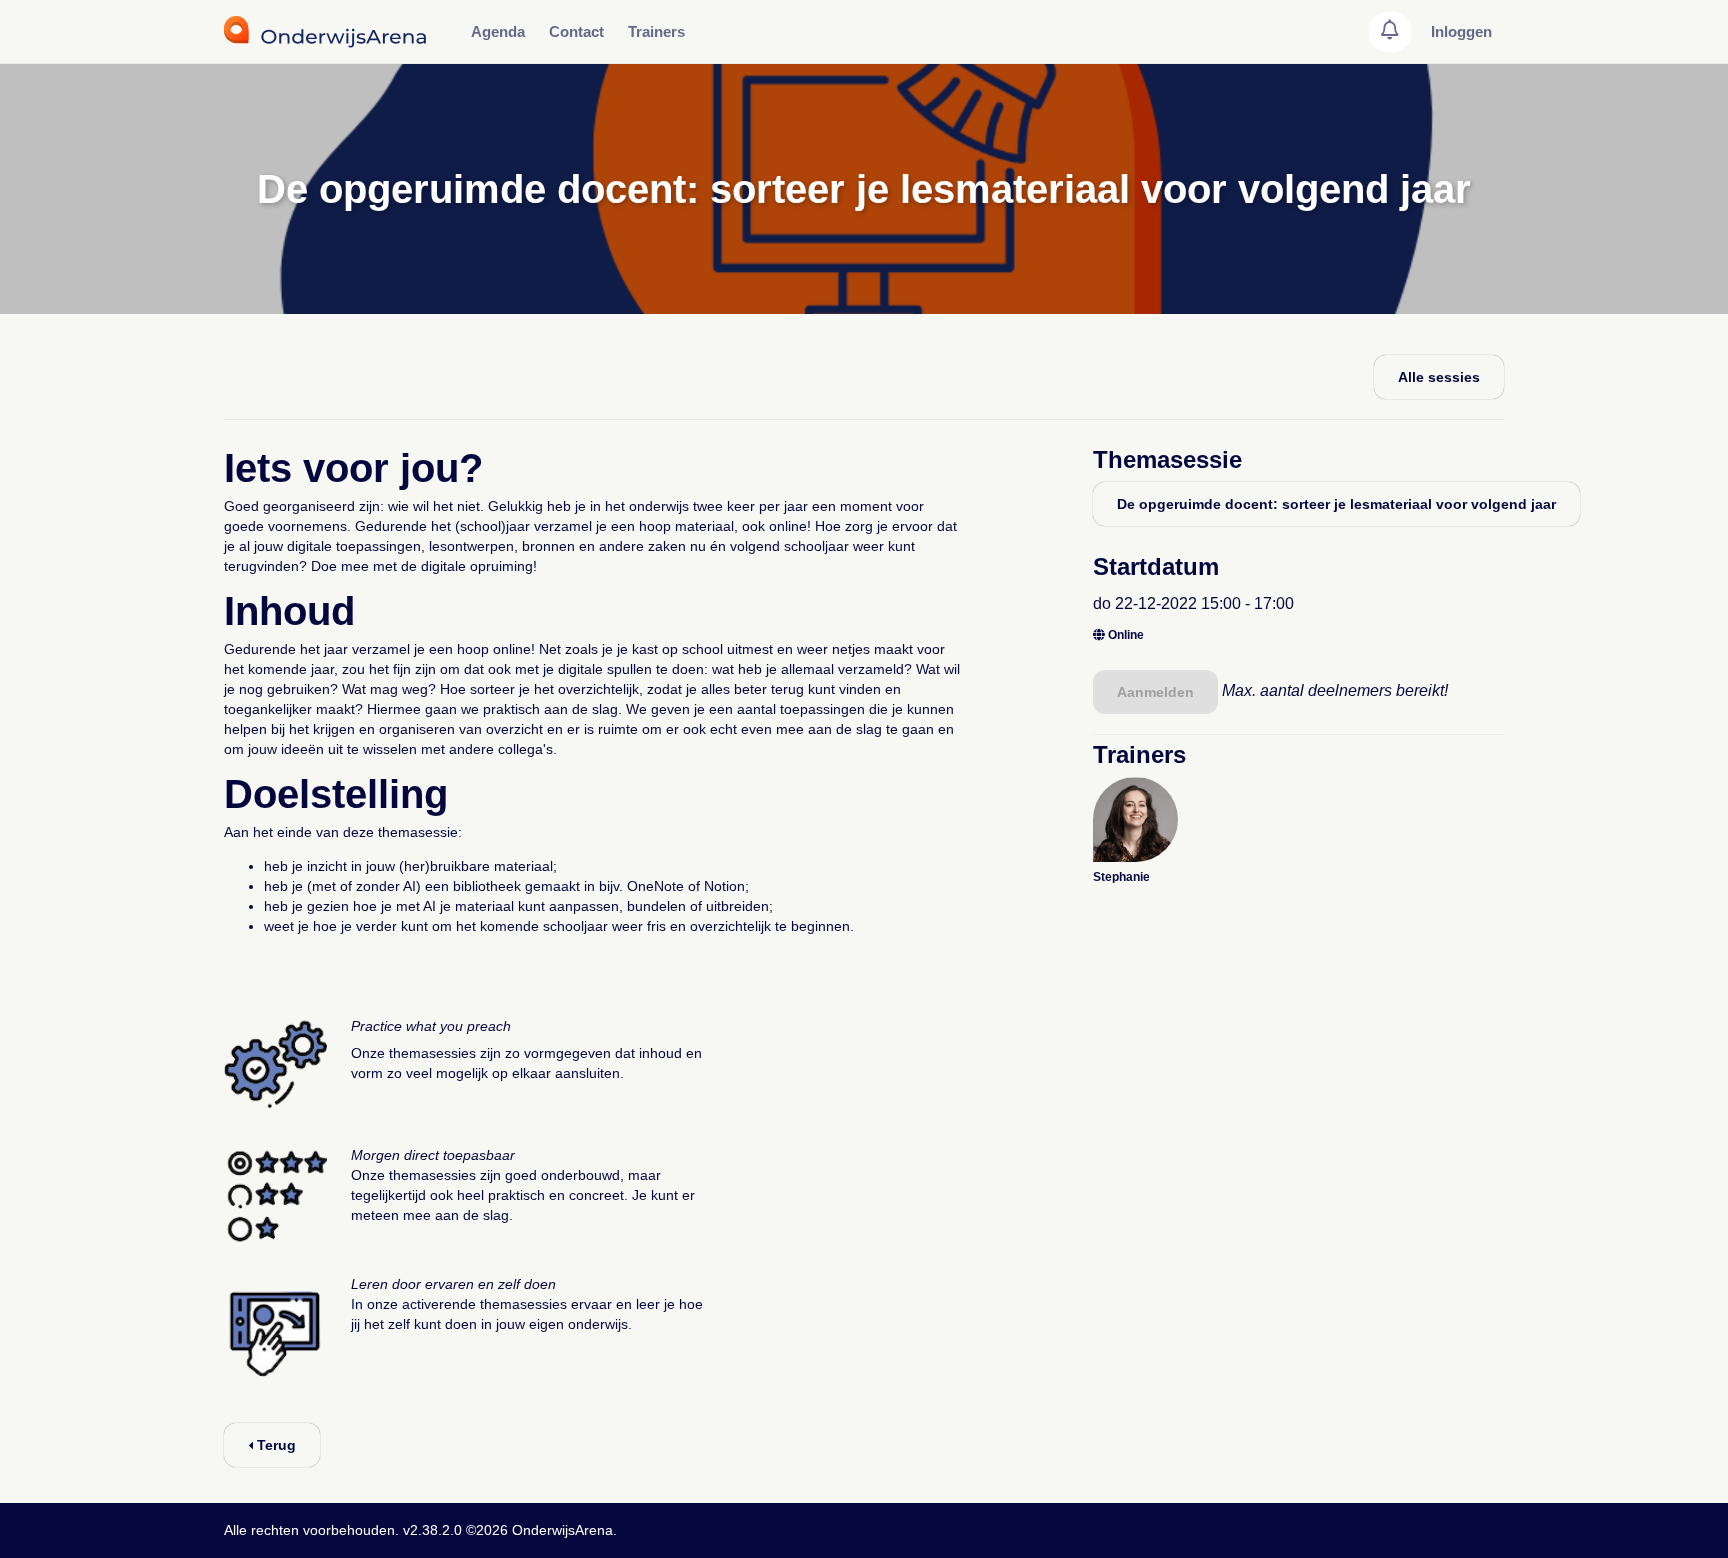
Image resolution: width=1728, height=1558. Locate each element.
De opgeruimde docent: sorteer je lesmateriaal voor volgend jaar (1336, 504)
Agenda (498, 31)
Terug (274, 1445)
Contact (576, 31)
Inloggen (1461, 31)
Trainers (656, 31)
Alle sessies (1439, 377)
